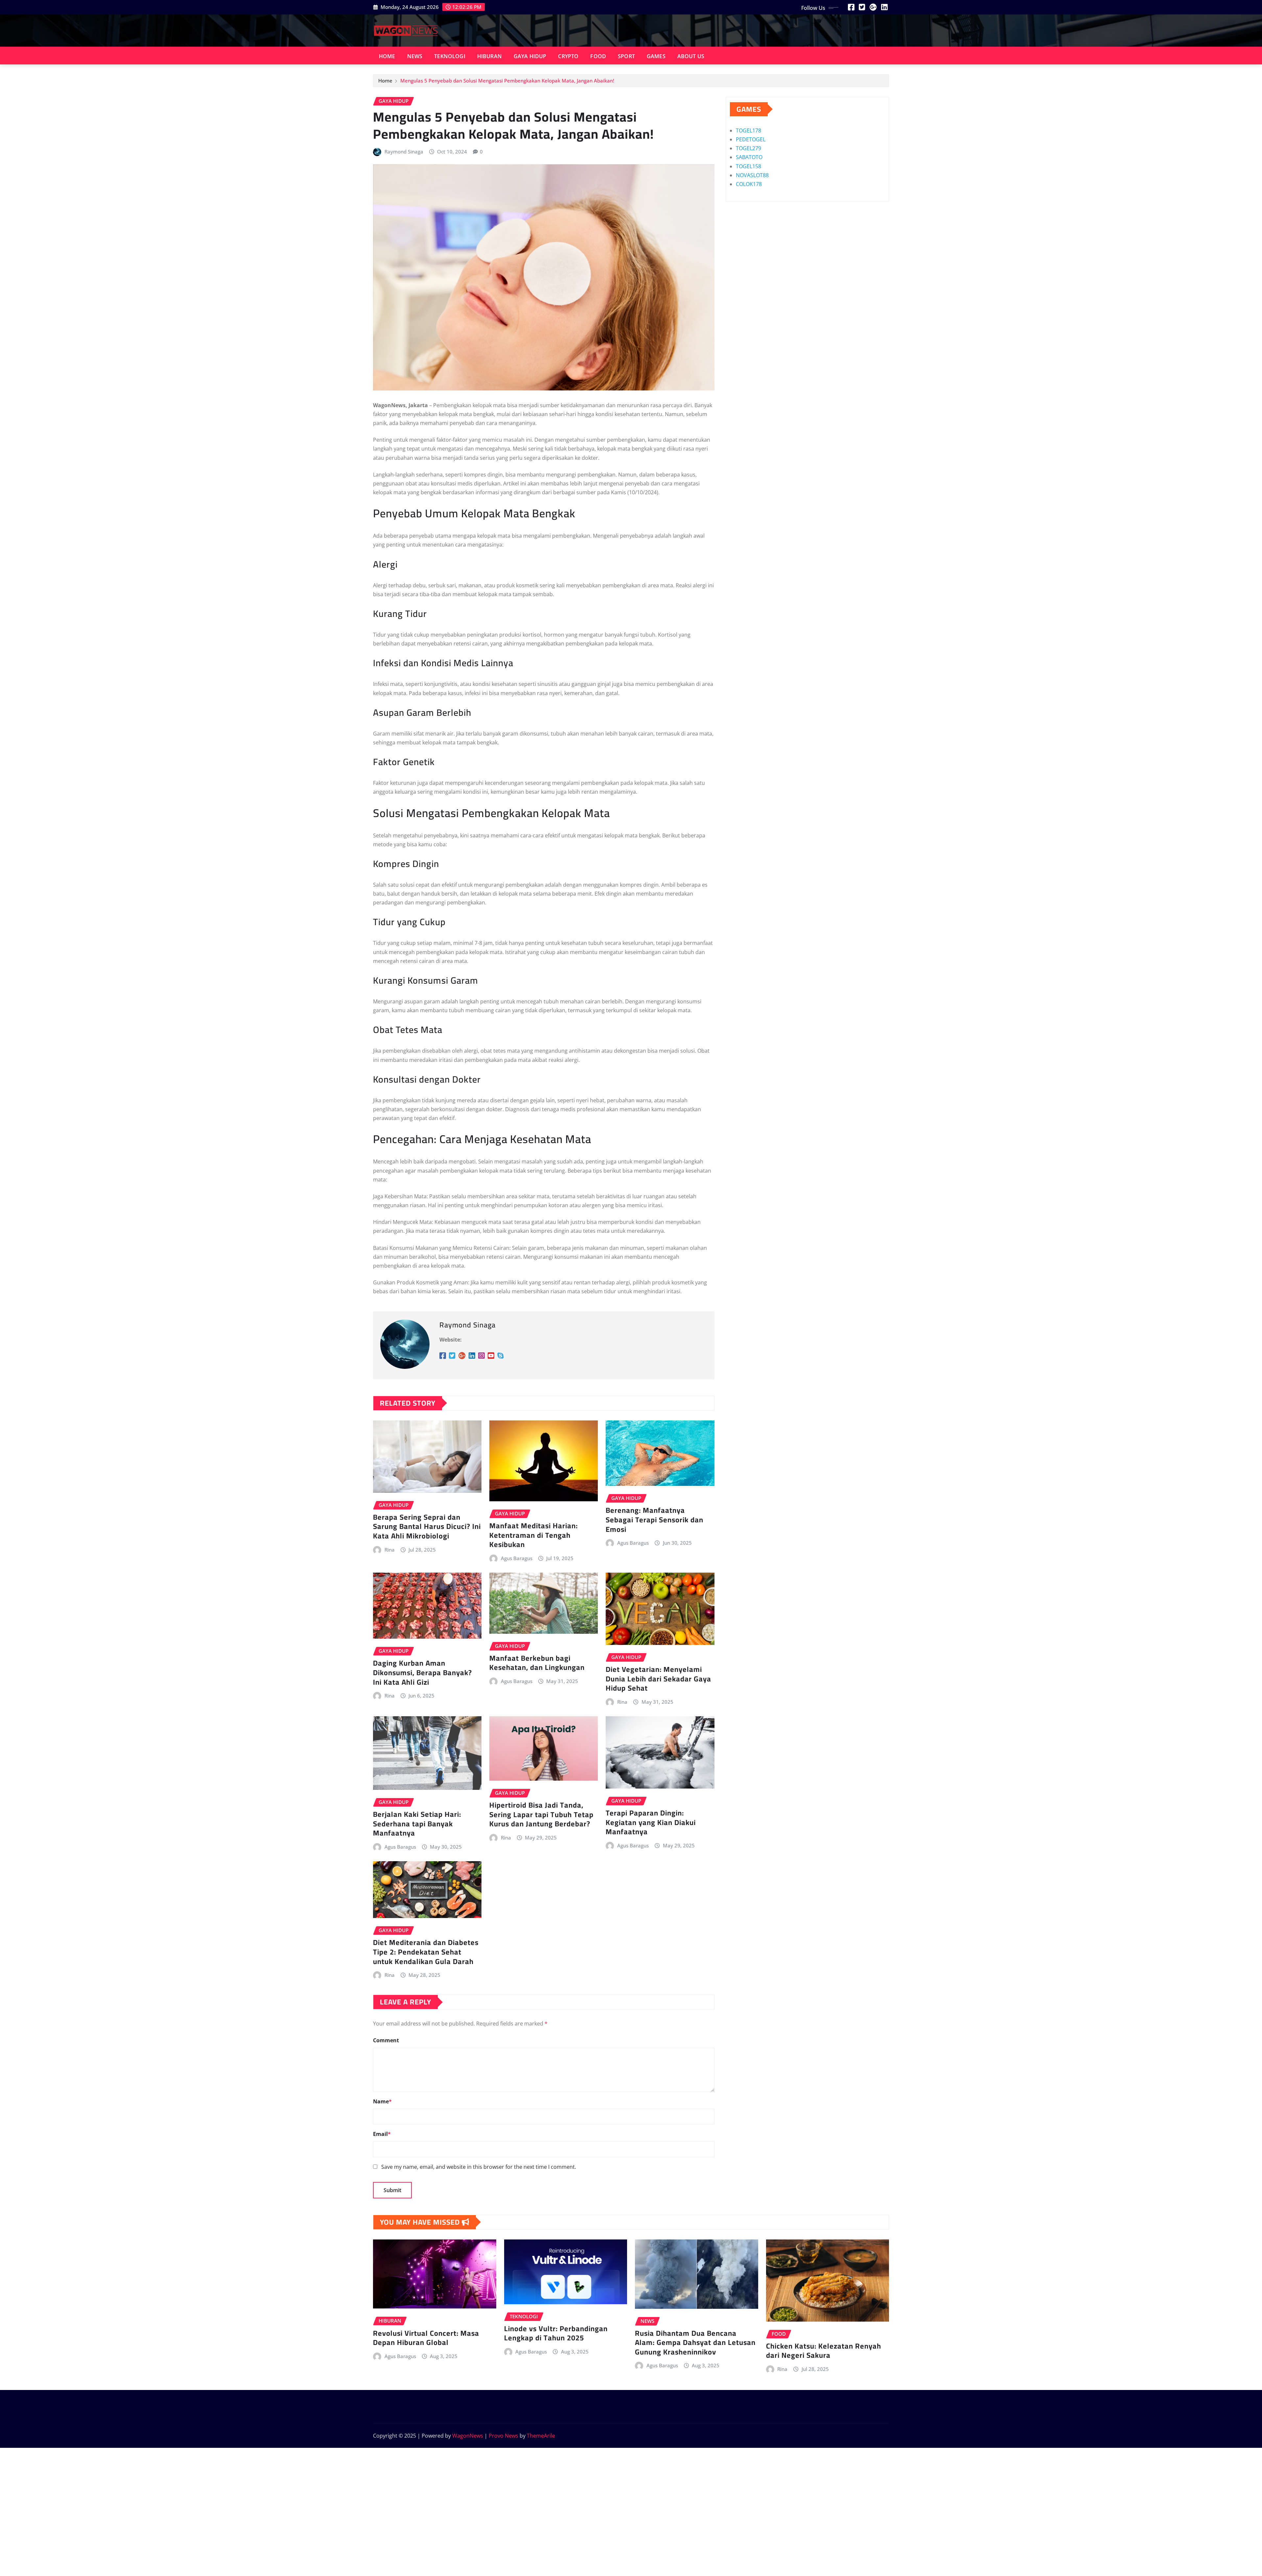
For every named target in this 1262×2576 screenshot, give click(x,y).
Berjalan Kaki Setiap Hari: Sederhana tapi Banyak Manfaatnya (417, 1824)
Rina (390, 1550)
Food (598, 56)
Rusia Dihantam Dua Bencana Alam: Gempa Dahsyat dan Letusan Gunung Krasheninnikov (695, 2342)
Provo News (503, 2436)
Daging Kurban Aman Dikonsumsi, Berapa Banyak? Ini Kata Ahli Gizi (422, 1672)
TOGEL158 (748, 166)
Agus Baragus (517, 1558)
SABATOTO (749, 157)
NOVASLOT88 (752, 175)
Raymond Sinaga (404, 152)
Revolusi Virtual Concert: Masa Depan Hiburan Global (426, 2338)
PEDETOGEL (751, 139)
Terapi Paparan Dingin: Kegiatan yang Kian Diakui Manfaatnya (651, 1822)
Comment (386, 2040)
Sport (626, 56)
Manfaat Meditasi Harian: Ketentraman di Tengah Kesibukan (534, 1535)
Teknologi (450, 56)
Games (656, 56)
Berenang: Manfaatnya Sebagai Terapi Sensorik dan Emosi (654, 1520)
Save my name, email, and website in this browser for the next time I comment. (479, 2167)
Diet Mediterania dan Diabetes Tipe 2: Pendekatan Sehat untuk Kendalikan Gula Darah (426, 1952)
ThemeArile (541, 2436)
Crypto (568, 56)
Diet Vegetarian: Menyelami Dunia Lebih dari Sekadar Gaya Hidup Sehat (658, 1679)
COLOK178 (749, 184)
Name (382, 2101)
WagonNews (468, 2436)
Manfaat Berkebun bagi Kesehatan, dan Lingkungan (537, 1663)
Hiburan (490, 56)
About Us (691, 56)
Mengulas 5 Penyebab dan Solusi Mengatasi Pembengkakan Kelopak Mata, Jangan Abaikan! (507, 81)
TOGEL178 (748, 130)
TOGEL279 (748, 148)
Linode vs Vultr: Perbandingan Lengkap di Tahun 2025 (556, 2333)
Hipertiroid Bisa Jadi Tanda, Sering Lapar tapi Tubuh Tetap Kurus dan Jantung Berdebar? (541, 1814)
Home (387, 56)
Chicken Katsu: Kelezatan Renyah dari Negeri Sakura (824, 2351)
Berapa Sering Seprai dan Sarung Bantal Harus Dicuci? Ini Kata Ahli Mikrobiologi (427, 1526)
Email (382, 2134)
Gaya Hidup (530, 56)
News (415, 56)
